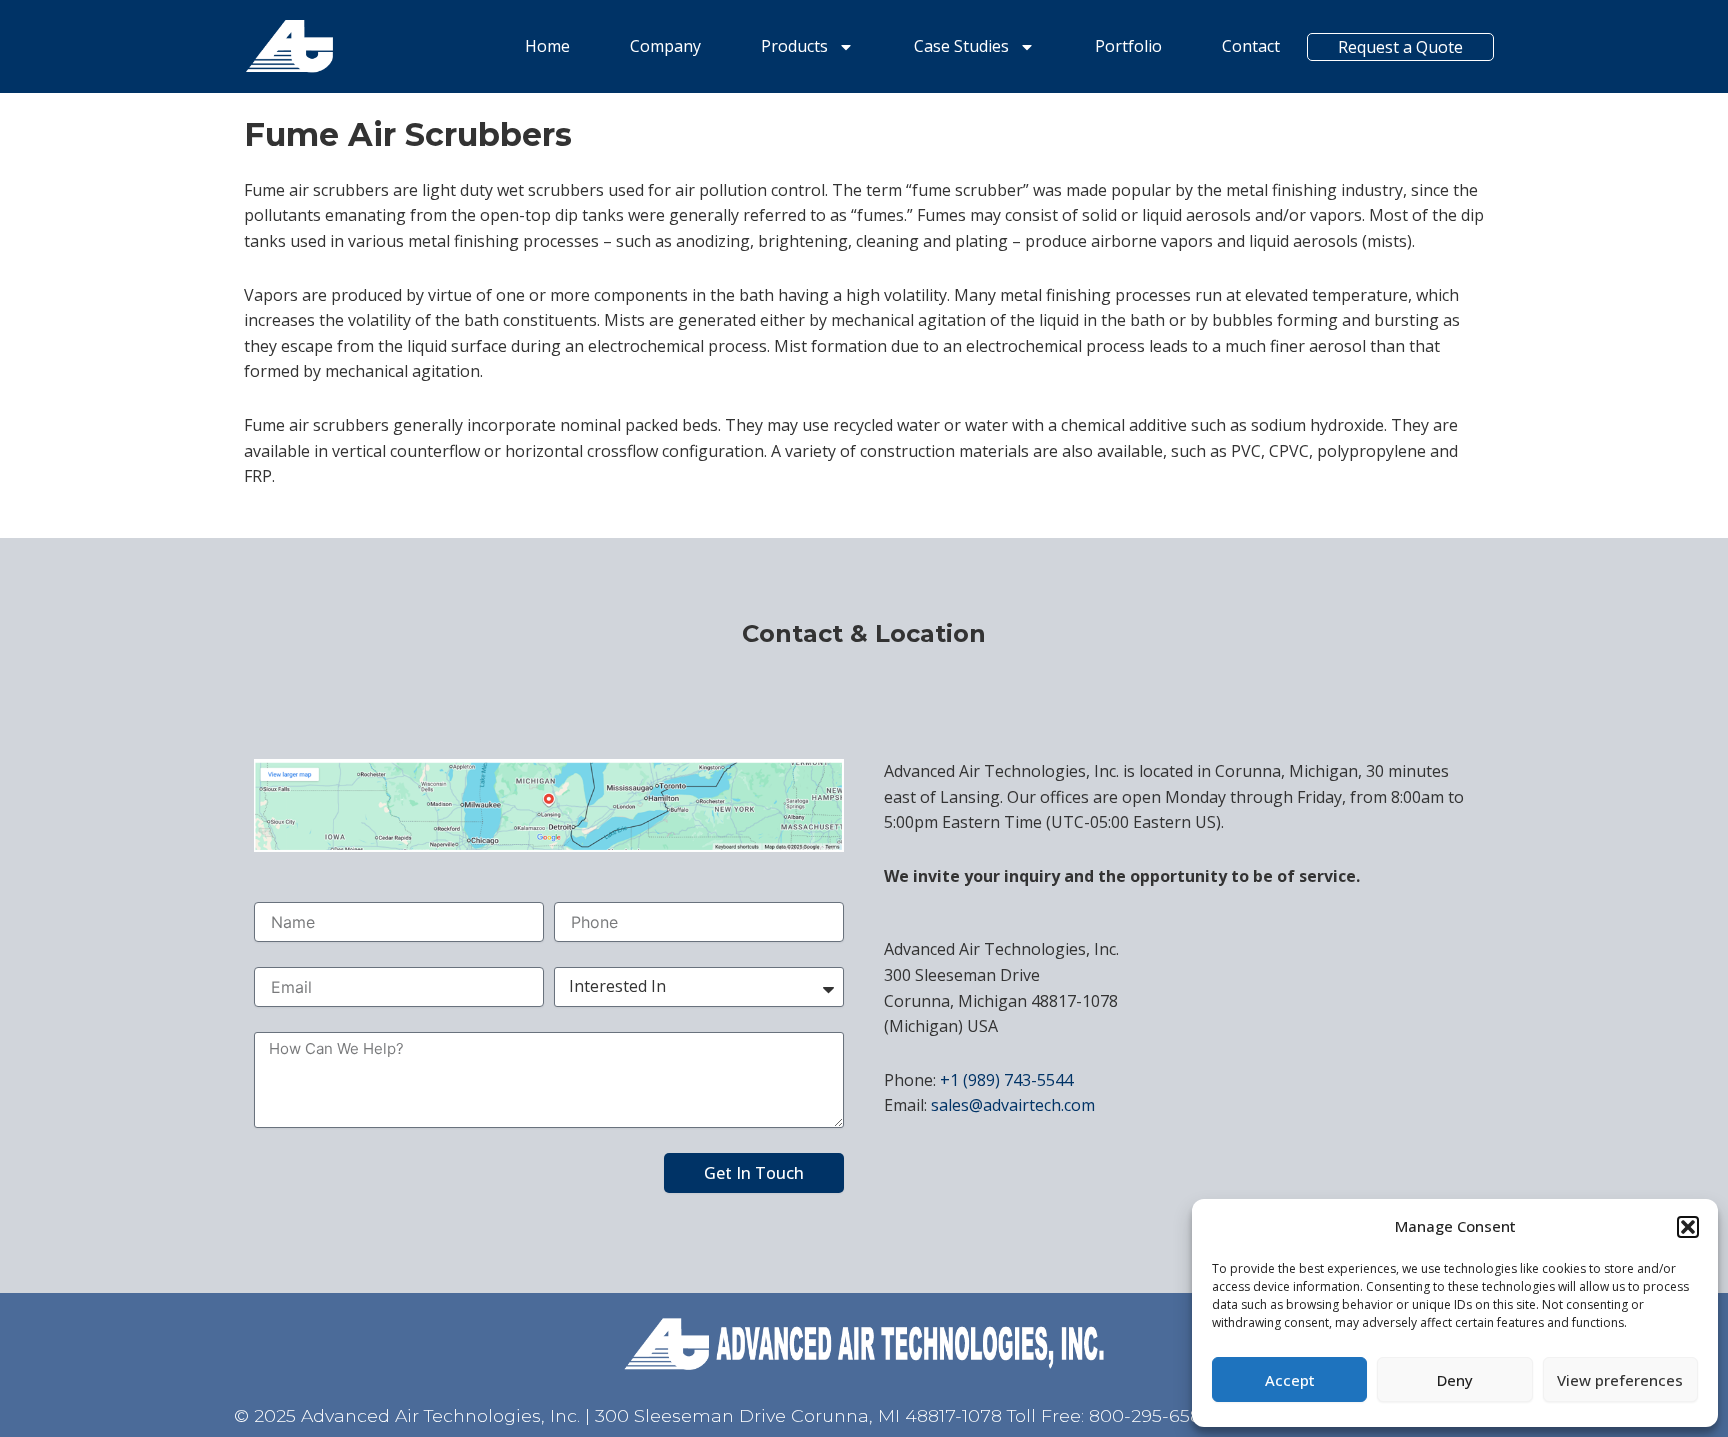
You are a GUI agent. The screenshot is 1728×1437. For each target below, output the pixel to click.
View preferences (1620, 1380)
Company (665, 46)
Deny (1455, 1380)
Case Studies (961, 46)
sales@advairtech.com (1013, 1105)
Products (794, 46)
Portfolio (1128, 46)
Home (547, 46)
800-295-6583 (1150, 1415)
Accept (1290, 1380)
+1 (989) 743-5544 (1006, 1080)
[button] (1688, 1227)
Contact (1251, 46)
